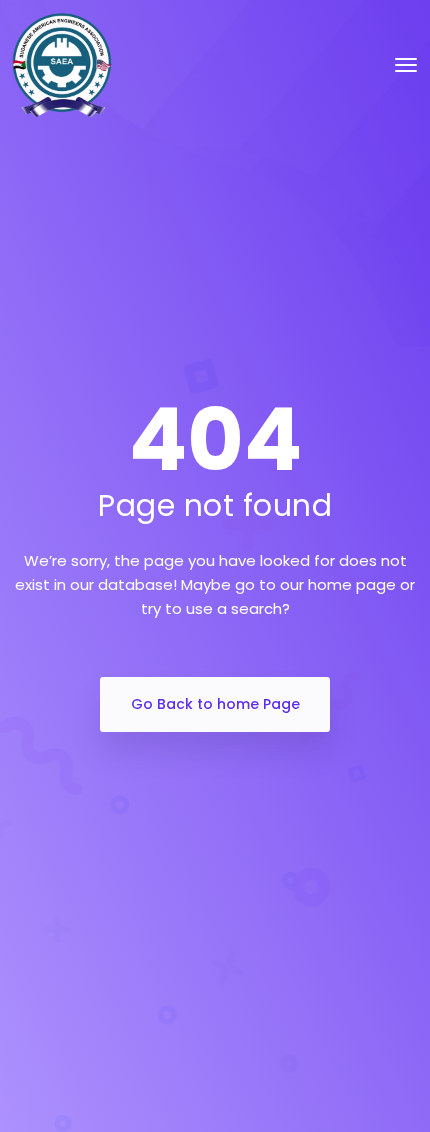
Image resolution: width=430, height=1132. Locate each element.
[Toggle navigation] (406, 65)
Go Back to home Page (215, 704)
